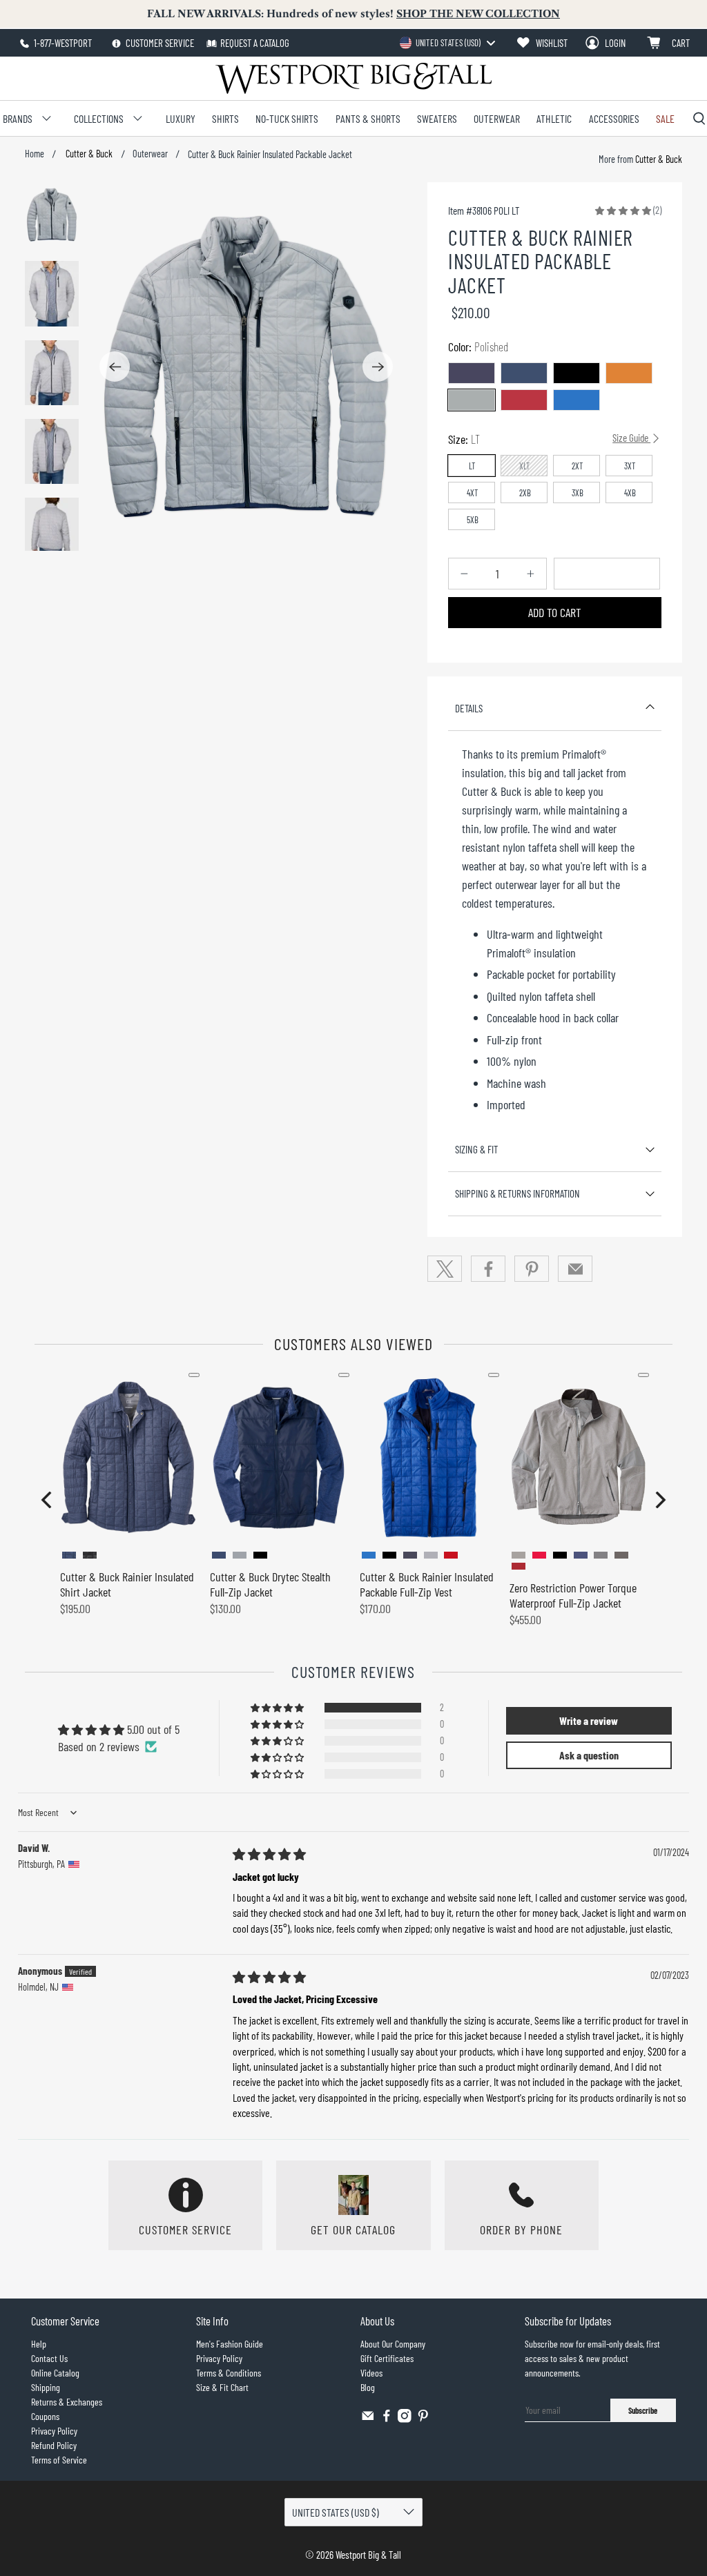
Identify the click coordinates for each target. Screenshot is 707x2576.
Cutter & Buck (88, 154)
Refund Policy (54, 2445)
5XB (473, 520)
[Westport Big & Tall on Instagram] (405, 2419)
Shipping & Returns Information (517, 1193)
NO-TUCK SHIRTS (287, 118)
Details (469, 708)
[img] (269, 1854)
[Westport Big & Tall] (353, 78)
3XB (578, 493)
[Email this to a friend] (575, 1269)
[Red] (524, 400)
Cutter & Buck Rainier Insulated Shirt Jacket (127, 1584)
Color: (478, 347)
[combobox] (447, 43)
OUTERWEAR (497, 118)
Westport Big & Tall (368, 2555)
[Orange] (629, 373)
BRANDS (18, 118)
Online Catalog (55, 2373)
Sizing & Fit (476, 1149)
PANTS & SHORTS (368, 118)
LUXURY (181, 118)
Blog (368, 2387)
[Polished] (472, 400)
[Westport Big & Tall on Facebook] (387, 2419)
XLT (525, 466)
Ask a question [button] (589, 1755)
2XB (525, 493)
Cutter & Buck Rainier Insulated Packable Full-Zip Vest (427, 1584)
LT (472, 466)
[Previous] (115, 367)
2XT (578, 466)
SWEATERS (437, 118)
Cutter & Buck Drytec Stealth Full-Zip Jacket (270, 1584)
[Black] (577, 373)
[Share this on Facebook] (488, 1269)
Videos (371, 2373)
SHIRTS (225, 118)
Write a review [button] (589, 1720)
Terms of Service (59, 2460)
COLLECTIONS (99, 118)
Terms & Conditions (229, 2373)
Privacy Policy (54, 2431)
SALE (665, 118)
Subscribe (643, 2410)
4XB (630, 493)
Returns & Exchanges (67, 2402)
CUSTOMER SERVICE (159, 43)
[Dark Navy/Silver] (472, 373)
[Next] (378, 367)
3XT (630, 466)
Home (35, 154)
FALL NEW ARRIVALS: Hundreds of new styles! (353, 14)
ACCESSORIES (614, 118)
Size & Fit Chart (222, 2387)
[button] (623, 210)
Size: (549, 439)
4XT (473, 493)
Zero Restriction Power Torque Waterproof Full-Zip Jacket (573, 1595)
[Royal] (577, 400)
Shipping (46, 2387)
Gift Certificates (387, 2358)
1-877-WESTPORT (62, 43)
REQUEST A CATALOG (255, 43)
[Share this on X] (445, 1269)
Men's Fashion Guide (230, 2344)
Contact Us (49, 2358)
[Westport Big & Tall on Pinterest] (423, 2419)
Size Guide (631, 438)
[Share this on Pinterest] (532, 1269)
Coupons (45, 2416)
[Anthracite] (524, 373)
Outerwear (150, 154)
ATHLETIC (554, 118)
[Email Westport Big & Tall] (368, 2419)
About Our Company (393, 2344)
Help (39, 2344)
